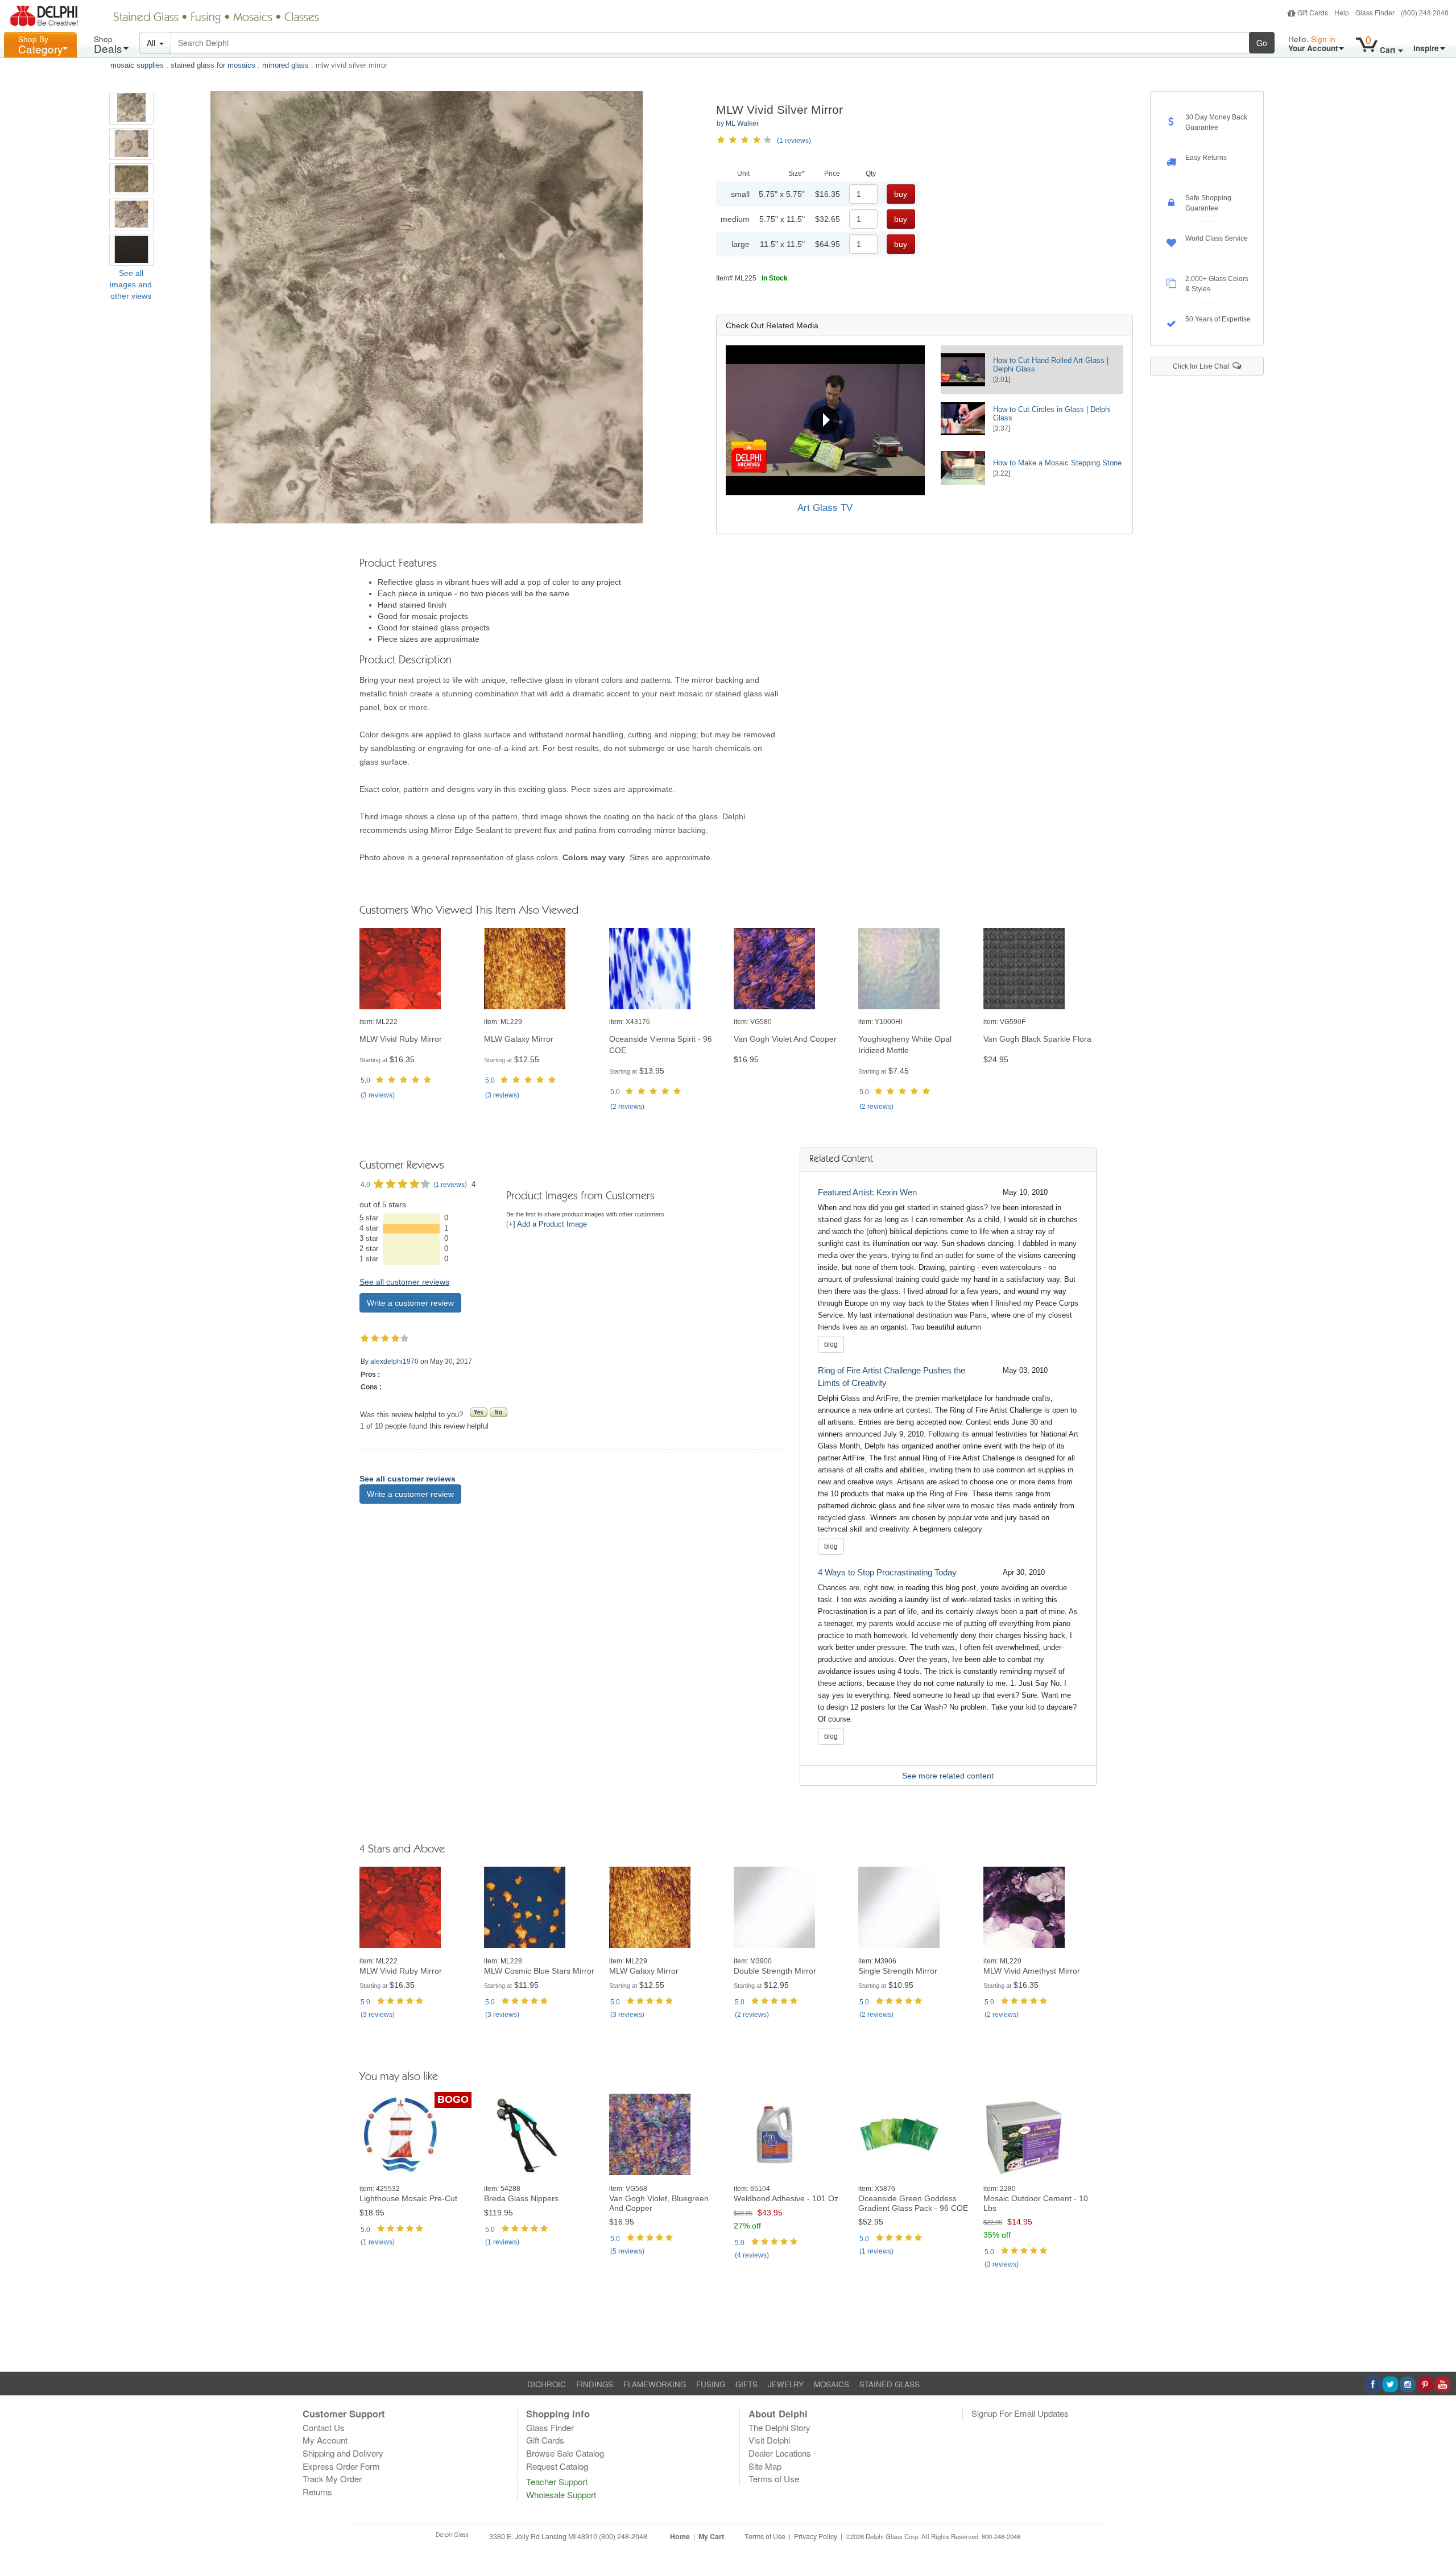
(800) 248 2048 (1425, 12)
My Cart (711, 2536)
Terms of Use (774, 2479)
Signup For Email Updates (1020, 2413)
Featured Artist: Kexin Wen (867, 1192)
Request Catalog (557, 2466)
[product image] (416, 969)
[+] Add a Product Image (547, 1224)
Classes (302, 18)
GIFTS (746, 2384)
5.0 (365, 1080)
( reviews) (378, 1095)
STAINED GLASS (890, 2384)
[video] (825, 420)
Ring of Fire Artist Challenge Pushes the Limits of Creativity (892, 1377)
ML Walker (742, 123)
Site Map (765, 2466)
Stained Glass (146, 18)
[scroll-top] (1439, 2543)
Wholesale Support (561, 2494)
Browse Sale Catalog (565, 2453)
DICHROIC (547, 2384)
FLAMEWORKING (655, 2384)
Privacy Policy (816, 2536)
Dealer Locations (780, 2453)
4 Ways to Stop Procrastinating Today (887, 1572)
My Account (325, 2440)
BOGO (453, 2099)
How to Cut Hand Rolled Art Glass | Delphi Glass (1051, 365)
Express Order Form (341, 2466)
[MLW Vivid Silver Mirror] (131, 109)
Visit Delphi (769, 2440)
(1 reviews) (794, 141)
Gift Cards (1313, 12)
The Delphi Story (779, 2427)
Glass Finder (1375, 12)
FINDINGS (595, 2384)
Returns (317, 2492)
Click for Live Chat (1203, 366)
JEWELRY (786, 2384)
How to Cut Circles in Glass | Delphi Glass (1052, 414)
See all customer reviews (404, 1282)
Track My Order (332, 2479)
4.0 (365, 1185)
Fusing (206, 18)
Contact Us (324, 2427)
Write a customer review (410, 1303)
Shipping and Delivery (343, 2453)
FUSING (711, 2384)
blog (831, 1344)
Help (1342, 12)
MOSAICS (832, 2384)
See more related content (948, 1776)
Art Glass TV (825, 508)
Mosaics (253, 18)
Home (680, 2536)
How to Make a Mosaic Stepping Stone (1057, 463)
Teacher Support (557, 2481)
